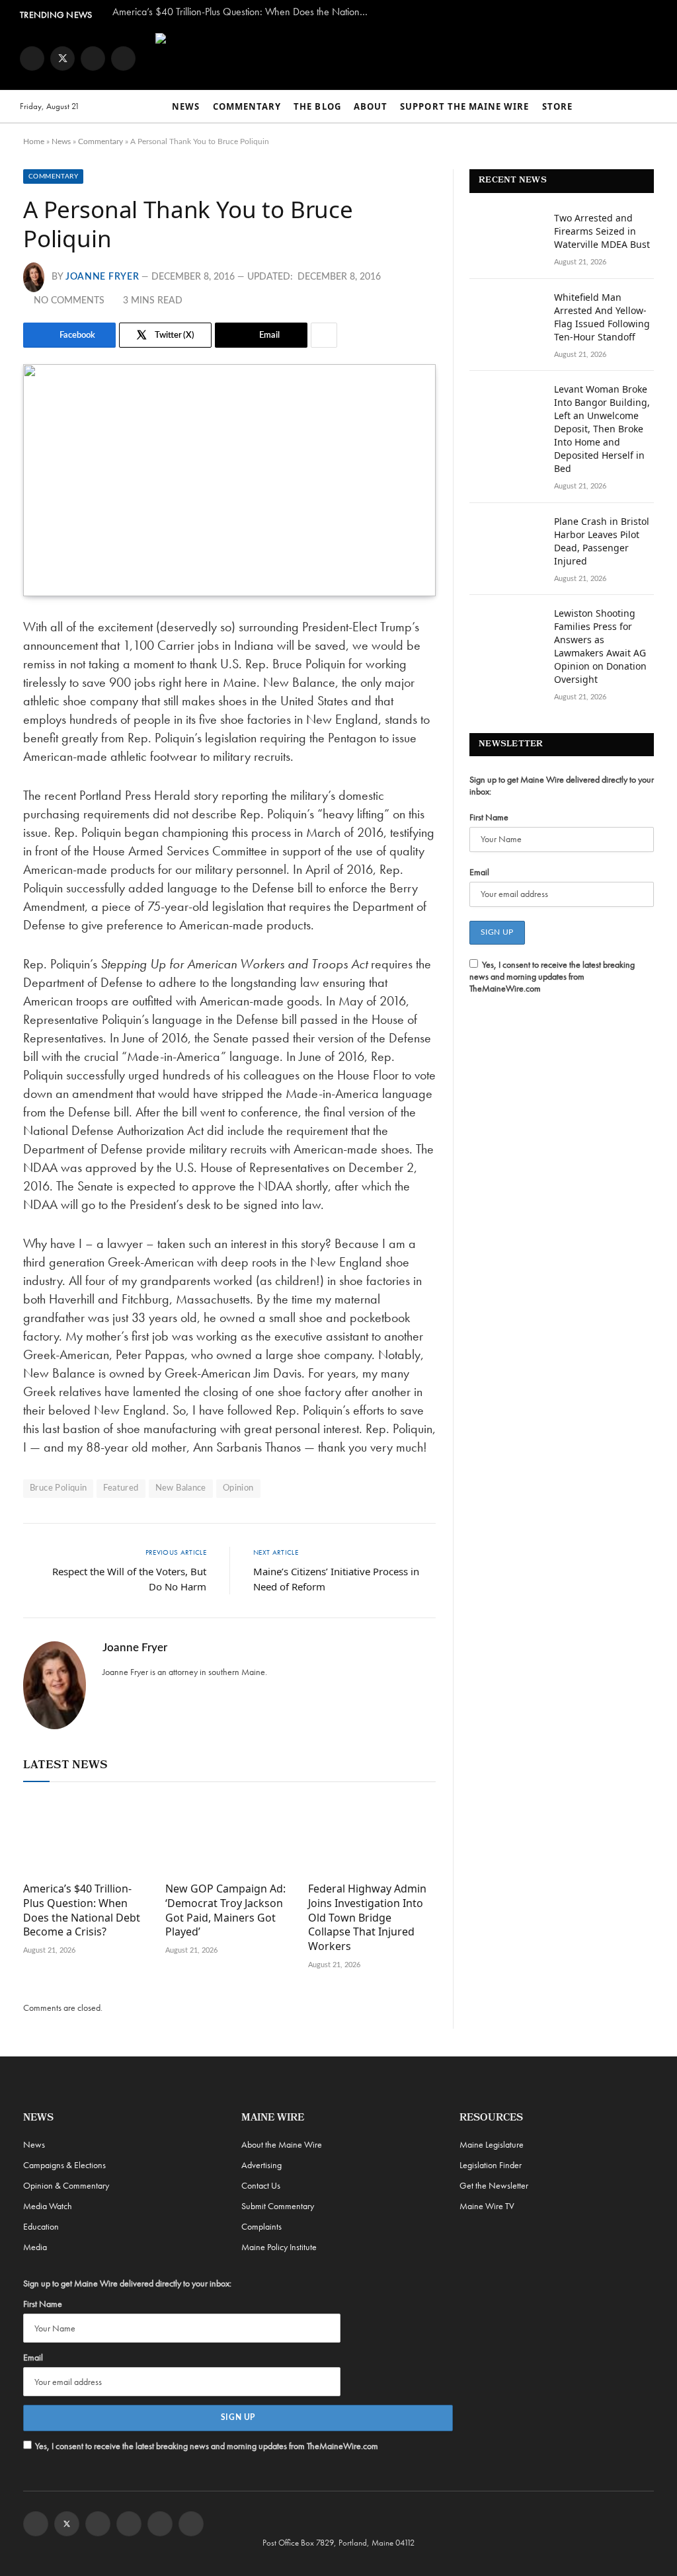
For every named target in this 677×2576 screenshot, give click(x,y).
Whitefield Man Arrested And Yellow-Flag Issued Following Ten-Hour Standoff (602, 317)
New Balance (181, 1488)
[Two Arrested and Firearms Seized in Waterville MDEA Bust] (506, 235)
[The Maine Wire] (385, 58)
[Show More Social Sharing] (324, 335)
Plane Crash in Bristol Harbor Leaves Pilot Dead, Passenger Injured (602, 541)
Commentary (247, 106)
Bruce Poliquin (58, 1488)
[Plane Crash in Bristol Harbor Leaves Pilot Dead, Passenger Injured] (506, 539)
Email (479, 872)
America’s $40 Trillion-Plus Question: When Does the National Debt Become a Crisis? (245, 12)
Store (557, 106)
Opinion (238, 1488)
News (186, 106)
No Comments (69, 301)
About (371, 106)
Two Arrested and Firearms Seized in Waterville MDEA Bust (602, 231)
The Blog (317, 106)
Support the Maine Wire (464, 106)
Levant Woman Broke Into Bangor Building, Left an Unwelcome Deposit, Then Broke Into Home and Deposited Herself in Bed (602, 429)
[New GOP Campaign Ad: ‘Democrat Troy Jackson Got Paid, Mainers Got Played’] (229, 1835)
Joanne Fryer (102, 277)
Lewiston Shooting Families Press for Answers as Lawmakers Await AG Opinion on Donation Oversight (600, 646)
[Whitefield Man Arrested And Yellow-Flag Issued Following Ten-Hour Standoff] (506, 315)
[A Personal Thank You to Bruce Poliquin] (229, 480)
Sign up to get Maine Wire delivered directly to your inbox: (562, 785)
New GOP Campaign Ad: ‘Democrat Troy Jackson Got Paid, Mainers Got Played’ (225, 1910)
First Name (489, 817)
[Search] (651, 107)
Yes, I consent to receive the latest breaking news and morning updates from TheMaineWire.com (552, 976)
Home (34, 141)
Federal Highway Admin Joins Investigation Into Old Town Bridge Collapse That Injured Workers (367, 1918)
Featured (121, 1488)
